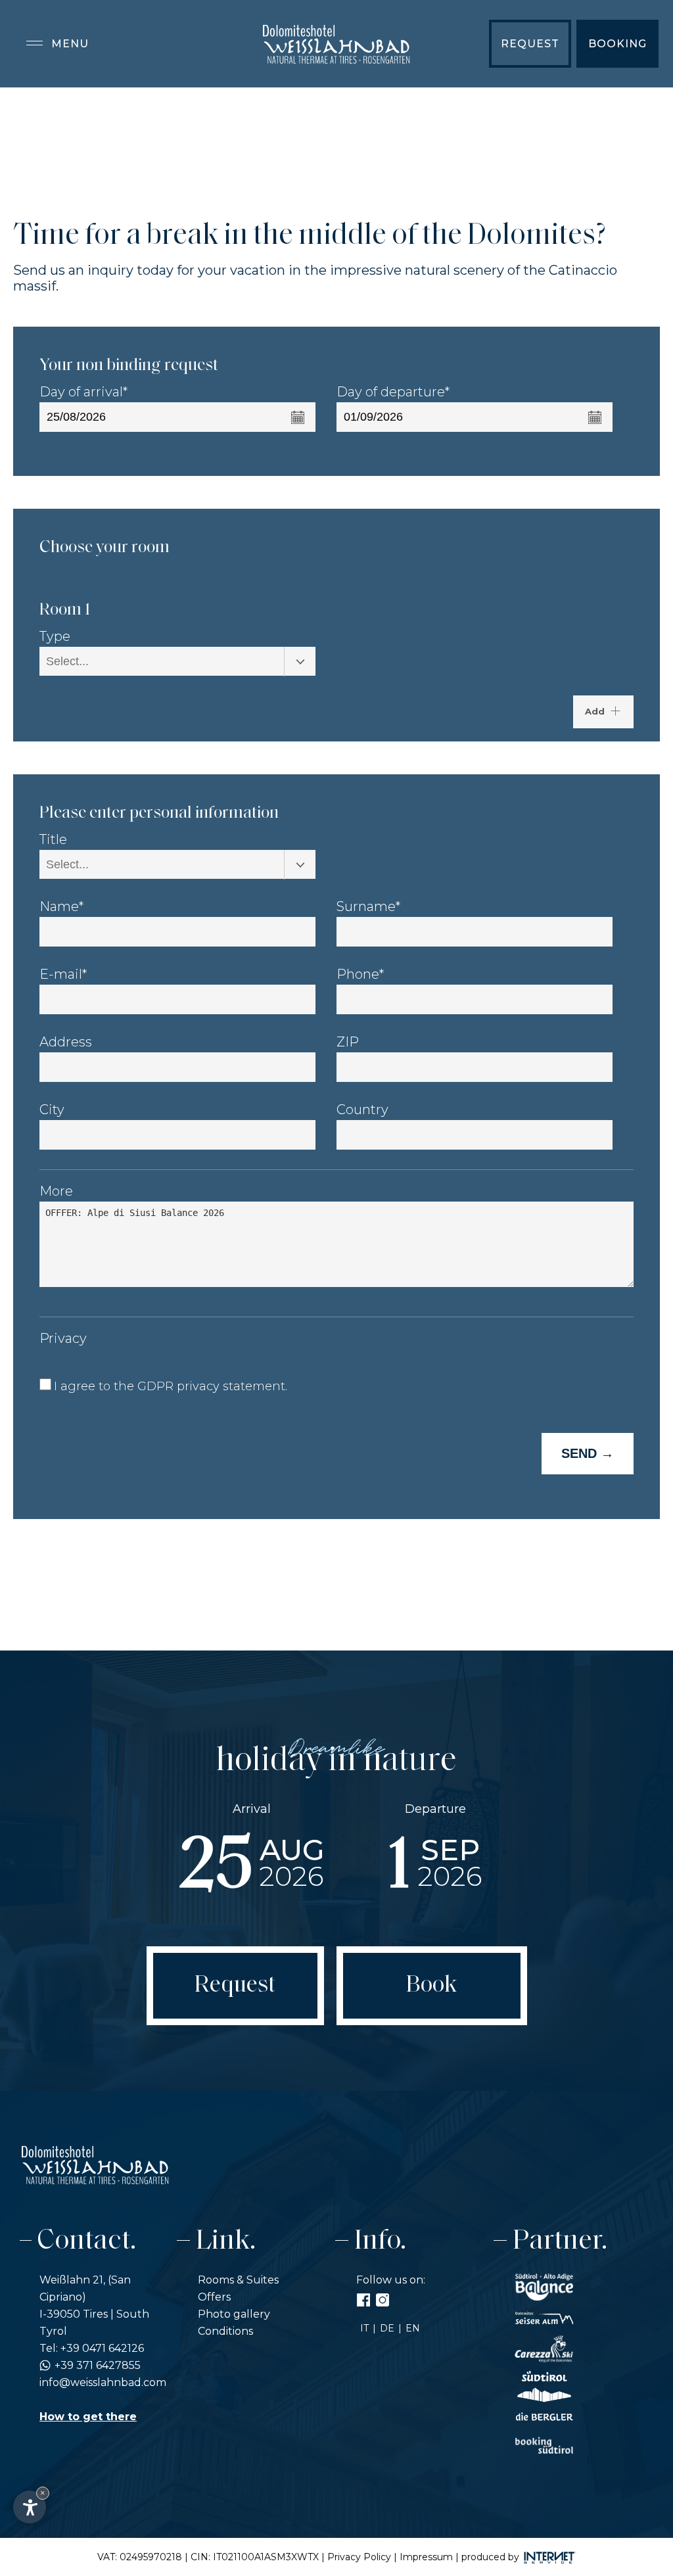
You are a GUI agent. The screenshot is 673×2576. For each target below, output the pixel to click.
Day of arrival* (83, 392)
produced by (492, 2557)
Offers (214, 2297)
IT (364, 2328)
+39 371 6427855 (96, 2365)
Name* (61, 906)
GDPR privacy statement (211, 1386)
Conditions (225, 2331)
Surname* (368, 906)
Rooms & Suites (238, 2280)
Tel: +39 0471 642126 (92, 2348)
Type (55, 636)
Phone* (360, 974)
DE (387, 2328)
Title (53, 839)
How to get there (88, 2417)
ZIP (348, 1042)
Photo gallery (234, 2314)
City (52, 1110)
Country (362, 1110)
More (56, 1191)
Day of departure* (393, 392)
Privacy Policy (359, 2557)
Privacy (63, 1338)
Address (66, 1042)
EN (413, 2328)
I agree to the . (171, 1386)
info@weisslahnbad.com (103, 2382)
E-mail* (63, 974)
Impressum (426, 2557)
